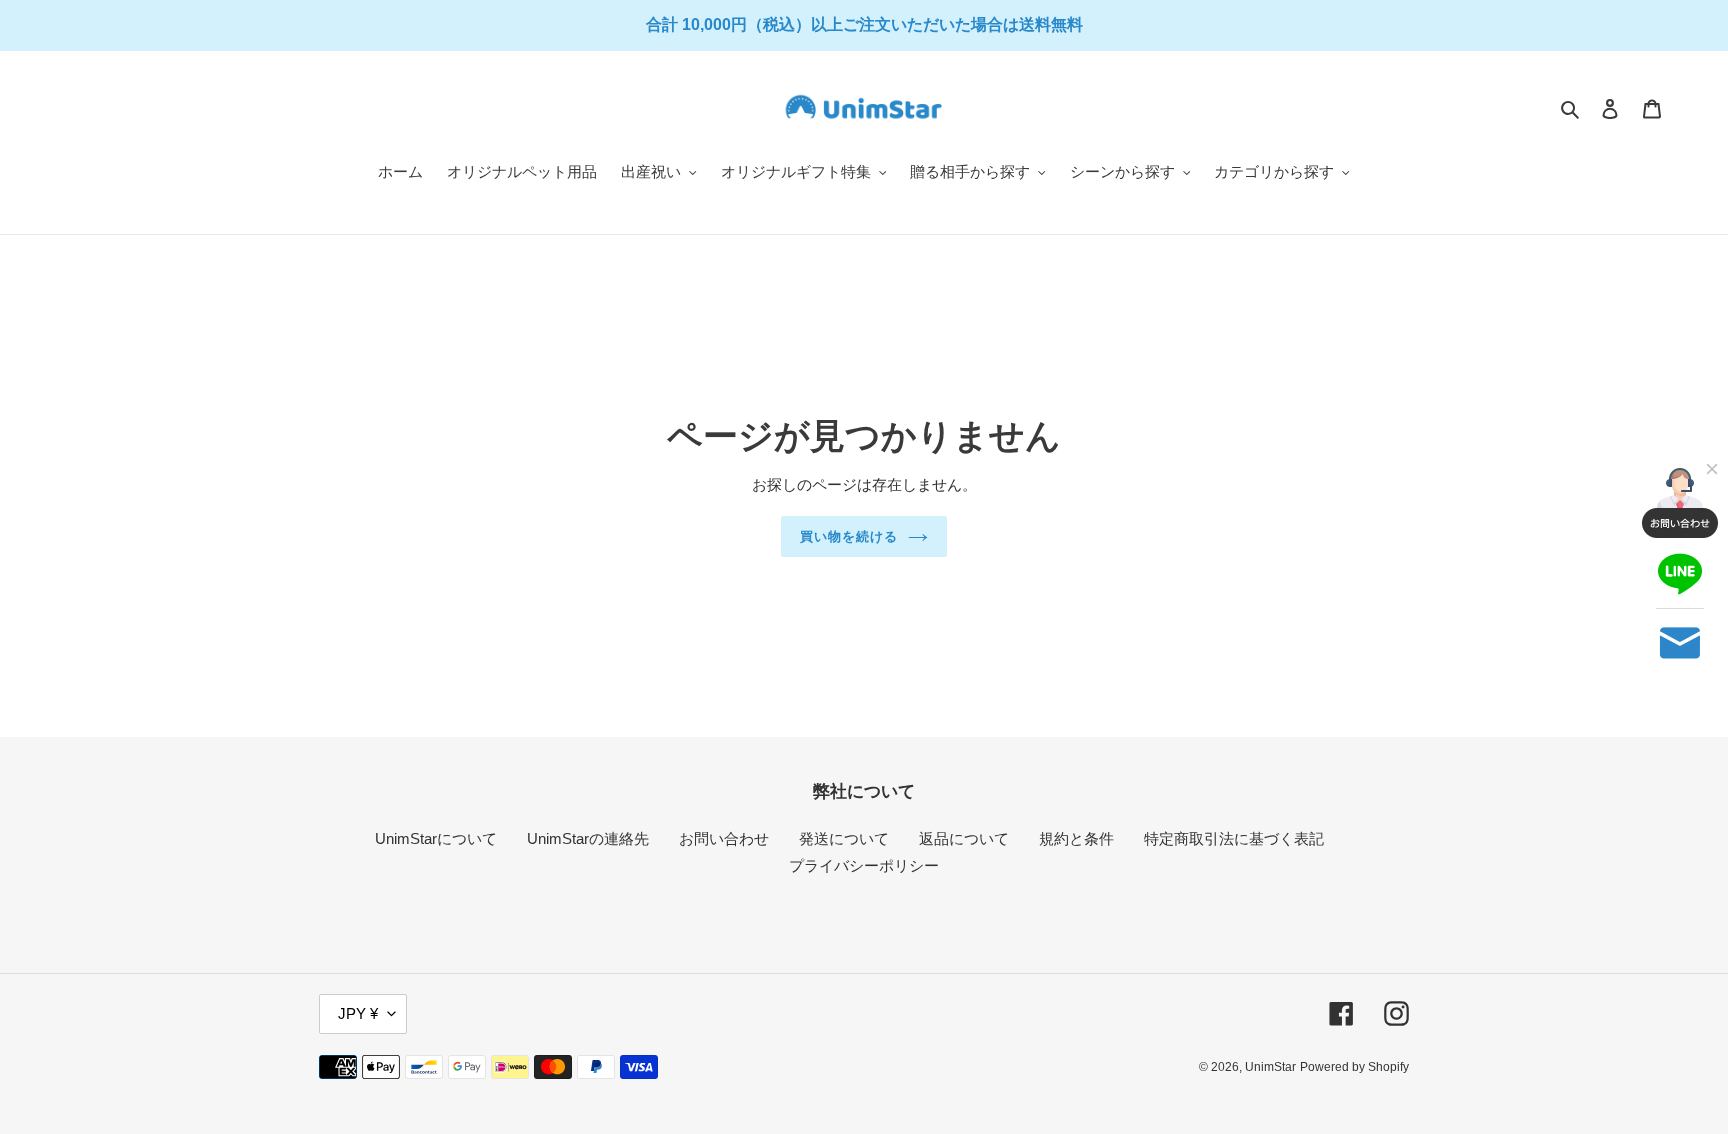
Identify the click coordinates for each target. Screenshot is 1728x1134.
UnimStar (1270, 1067)
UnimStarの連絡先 (588, 838)
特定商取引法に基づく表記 (1234, 838)
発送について (844, 838)
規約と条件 (1076, 838)
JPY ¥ (358, 1013)
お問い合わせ (724, 838)
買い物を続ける (849, 536)
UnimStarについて (436, 838)
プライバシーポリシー (864, 865)
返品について (964, 838)
